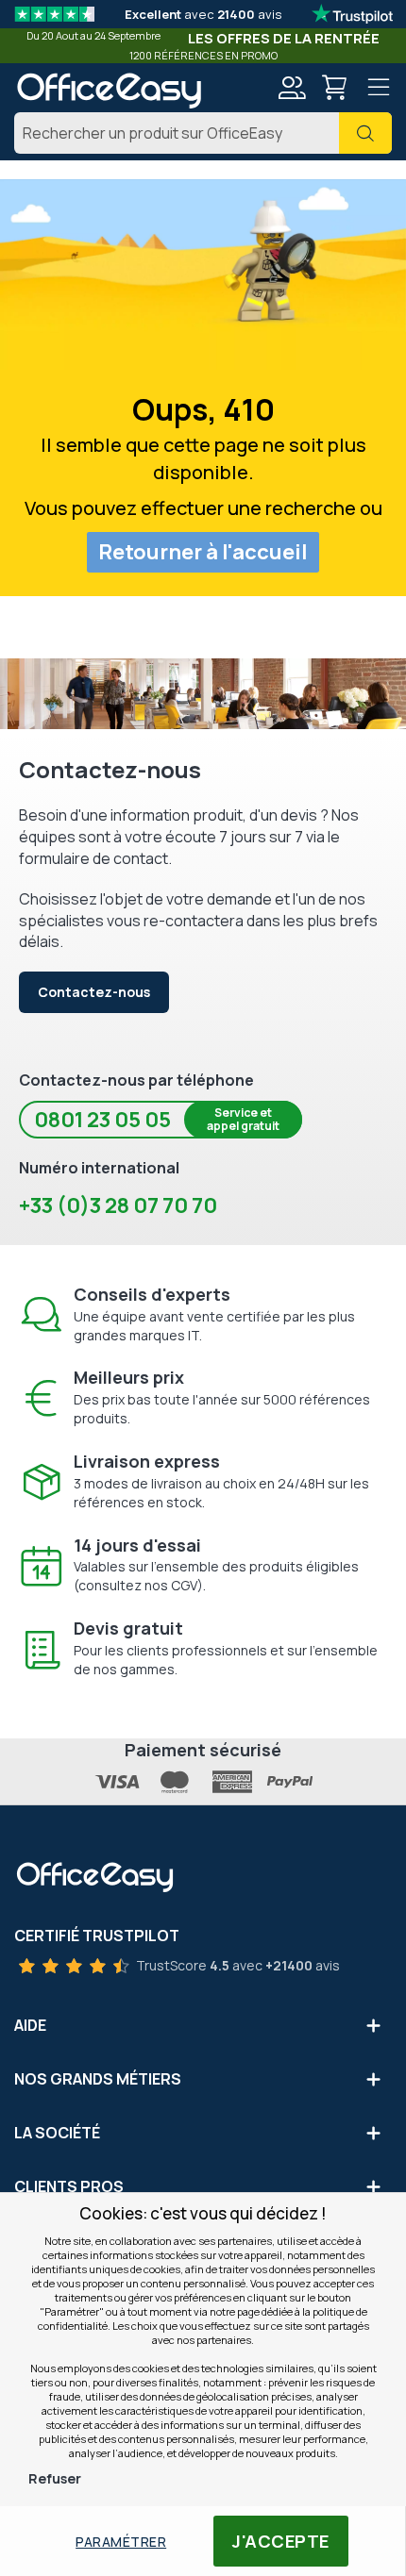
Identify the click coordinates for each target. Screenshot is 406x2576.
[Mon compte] (291, 90)
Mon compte (291, 88)
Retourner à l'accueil (203, 552)
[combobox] (203, 133)
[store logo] (109, 91)
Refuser (55, 2478)
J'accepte (281, 2541)
